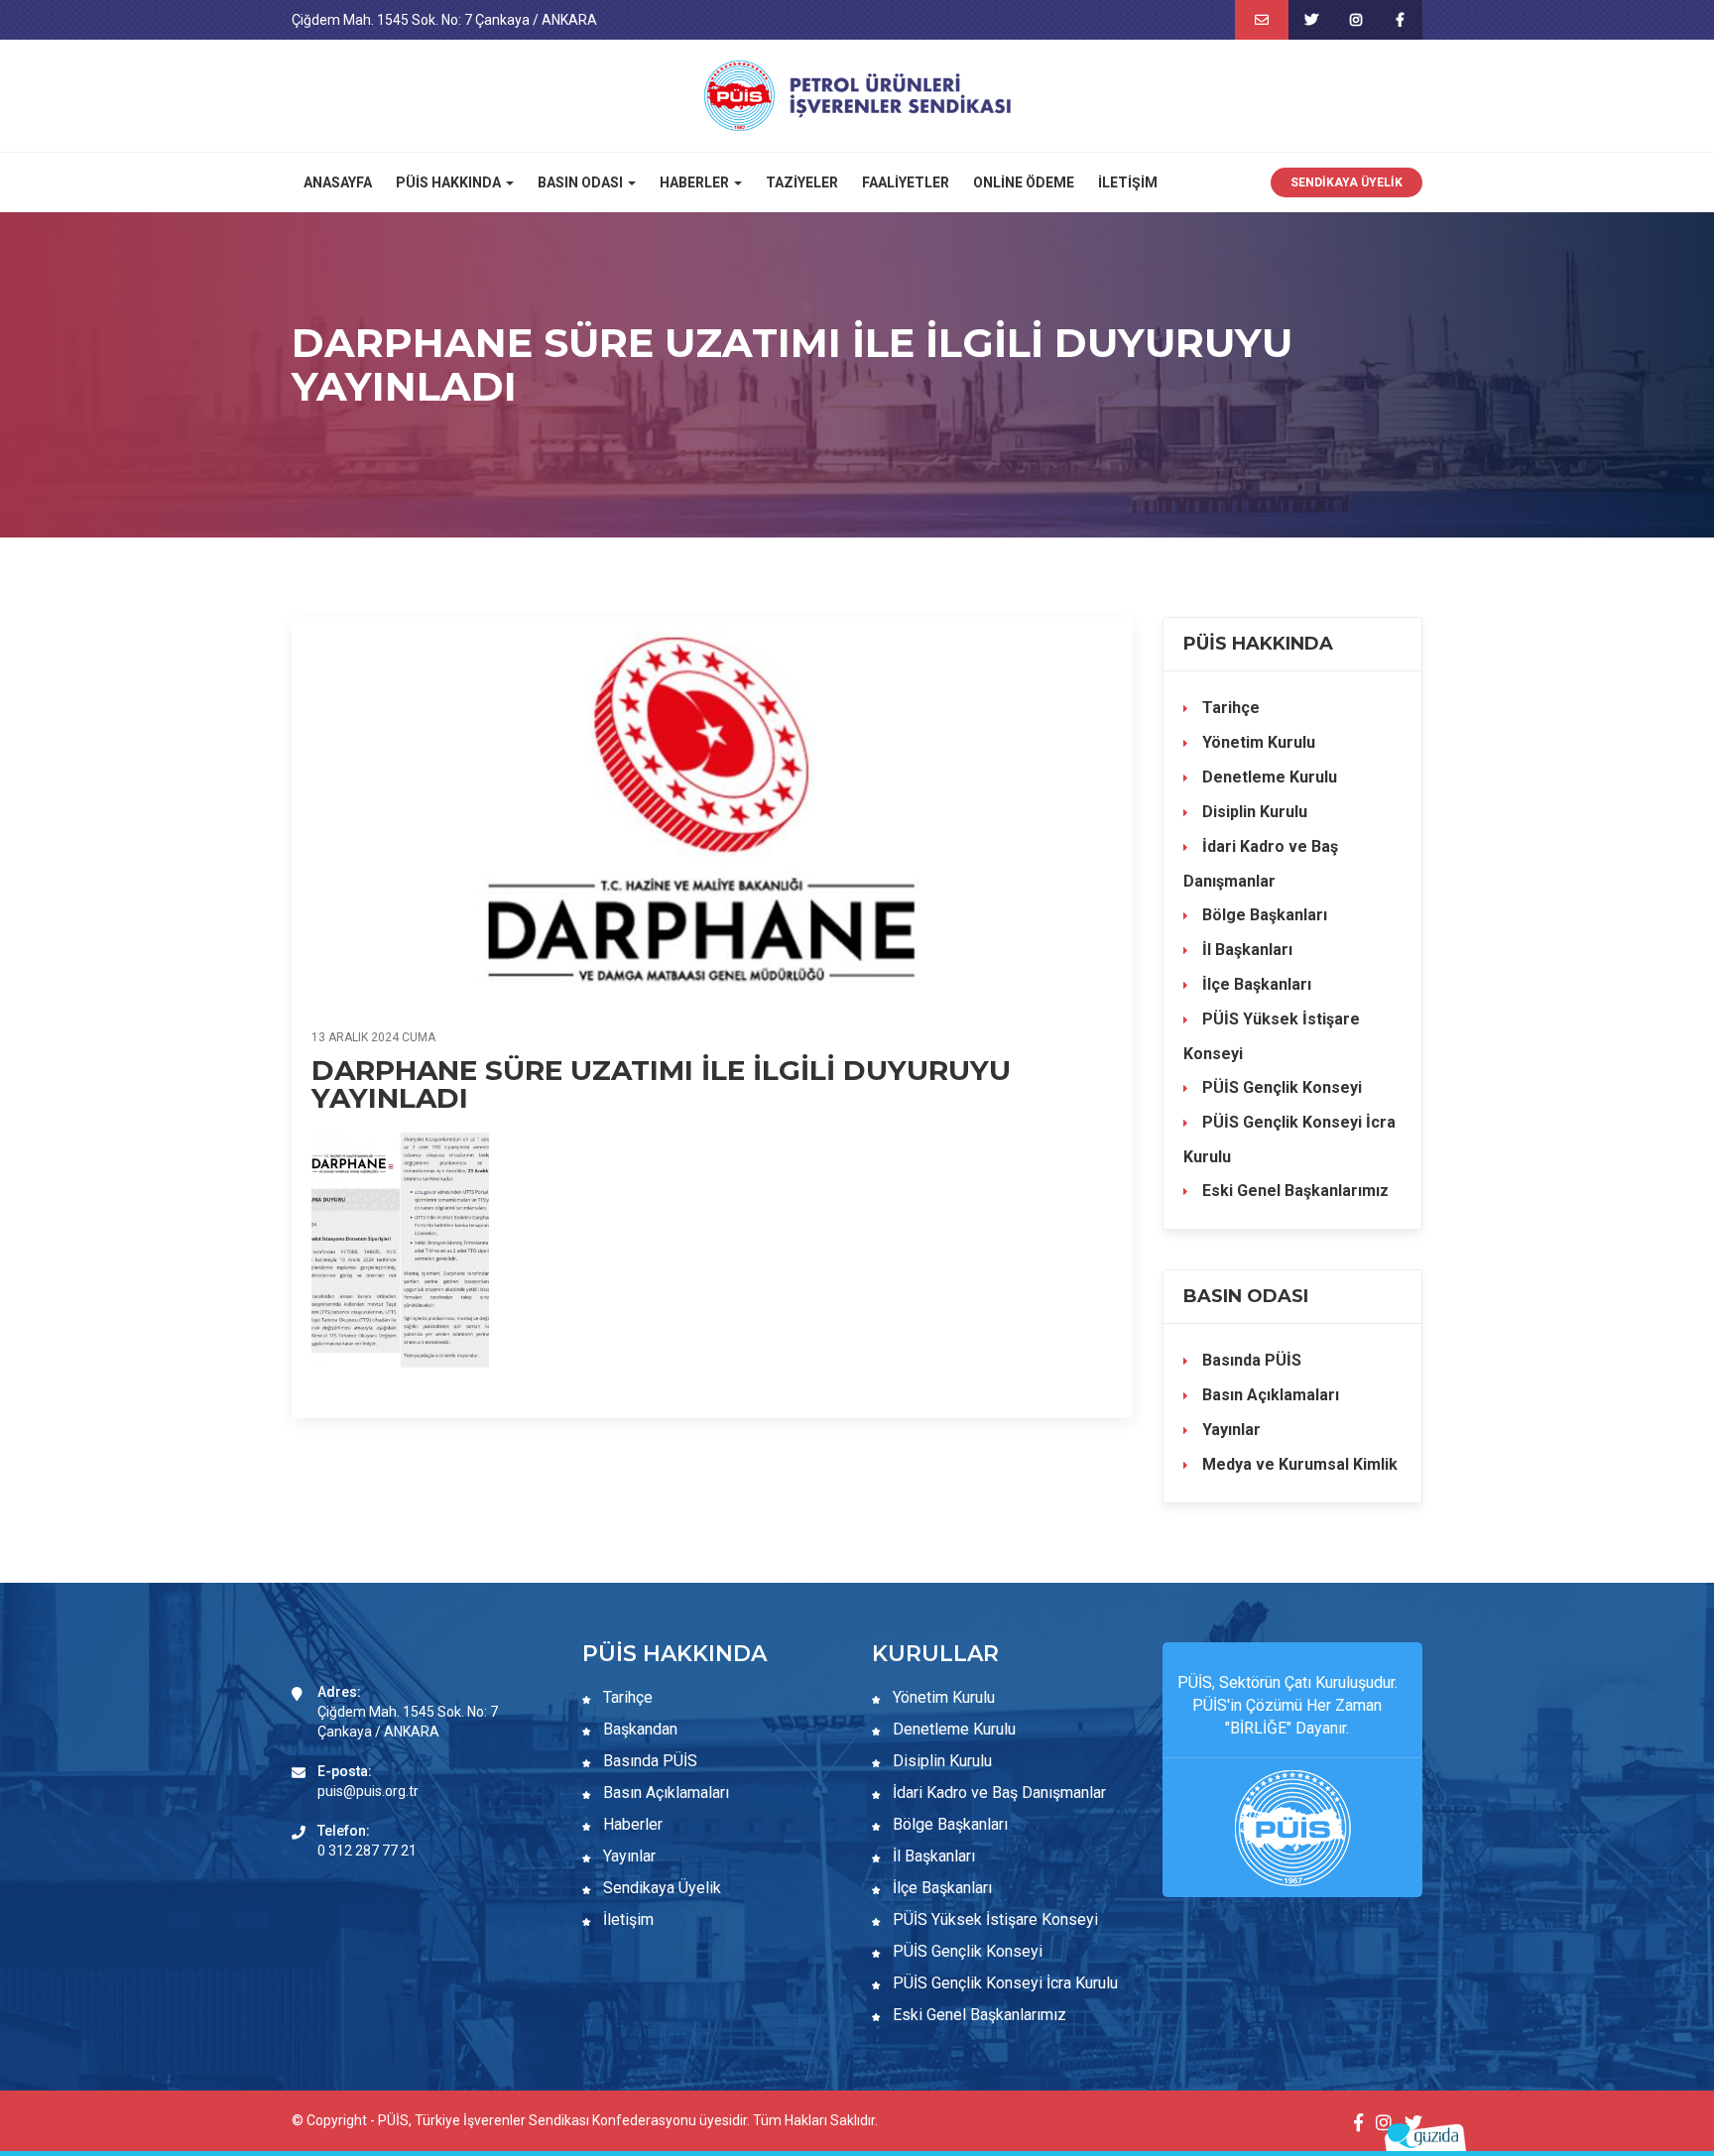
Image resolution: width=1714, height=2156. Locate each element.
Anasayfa (338, 182)
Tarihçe (1229, 708)
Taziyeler (802, 182)
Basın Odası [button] (582, 182)
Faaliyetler (906, 182)
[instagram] (1355, 20)
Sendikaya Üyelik (1347, 182)
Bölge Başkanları (1263, 915)
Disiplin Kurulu (1253, 812)
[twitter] (1311, 20)
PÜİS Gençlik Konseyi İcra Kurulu (1289, 1139)
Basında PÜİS (1250, 1360)
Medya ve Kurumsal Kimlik (1298, 1464)
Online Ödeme (1024, 182)
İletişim (1128, 182)
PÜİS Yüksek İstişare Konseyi (1272, 1036)
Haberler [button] (696, 182)
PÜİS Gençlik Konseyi (1280, 1087)
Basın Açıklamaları (1269, 1395)
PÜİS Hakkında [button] (450, 182)
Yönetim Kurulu (1257, 742)
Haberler (631, 1824)
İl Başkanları (1245, 950)
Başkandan (638, 1729)
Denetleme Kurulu (1268, 777)
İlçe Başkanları (1255, 984)
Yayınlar (1229, 1430)
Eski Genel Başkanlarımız (1293, 1191)
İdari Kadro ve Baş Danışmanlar (1261, 864)
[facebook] (1400, 20)
